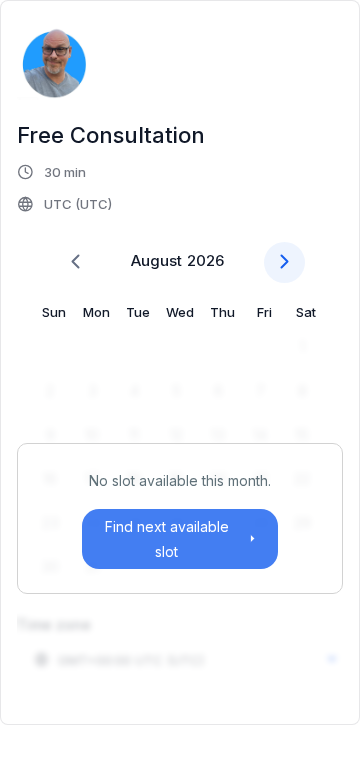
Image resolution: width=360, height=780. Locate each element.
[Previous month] (75, 262)
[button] (66, 188)
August (156, 260)
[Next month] (284, 262)
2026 (205, 260)
